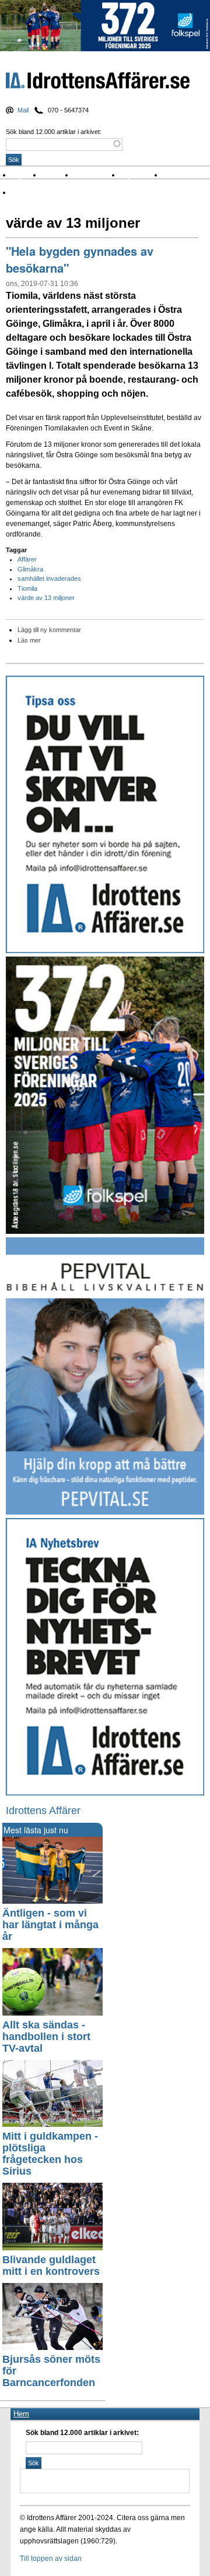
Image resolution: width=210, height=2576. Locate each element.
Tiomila (27, 588)
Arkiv (174, 175)
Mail (23, 110)
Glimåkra (30, 569)
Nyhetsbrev (142, 175)
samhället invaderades (49, 578)
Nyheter (27, 175)
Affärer (27, 559)
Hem (21, 2414)
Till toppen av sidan (51, 2559)
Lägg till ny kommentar (49, 630)
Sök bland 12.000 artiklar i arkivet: (54, 132)
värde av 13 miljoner (46, 598)
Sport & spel (97, 175)
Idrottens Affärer (98, 83)
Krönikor (58, 175)
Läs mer (29, 640)
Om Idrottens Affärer (48, 193)
